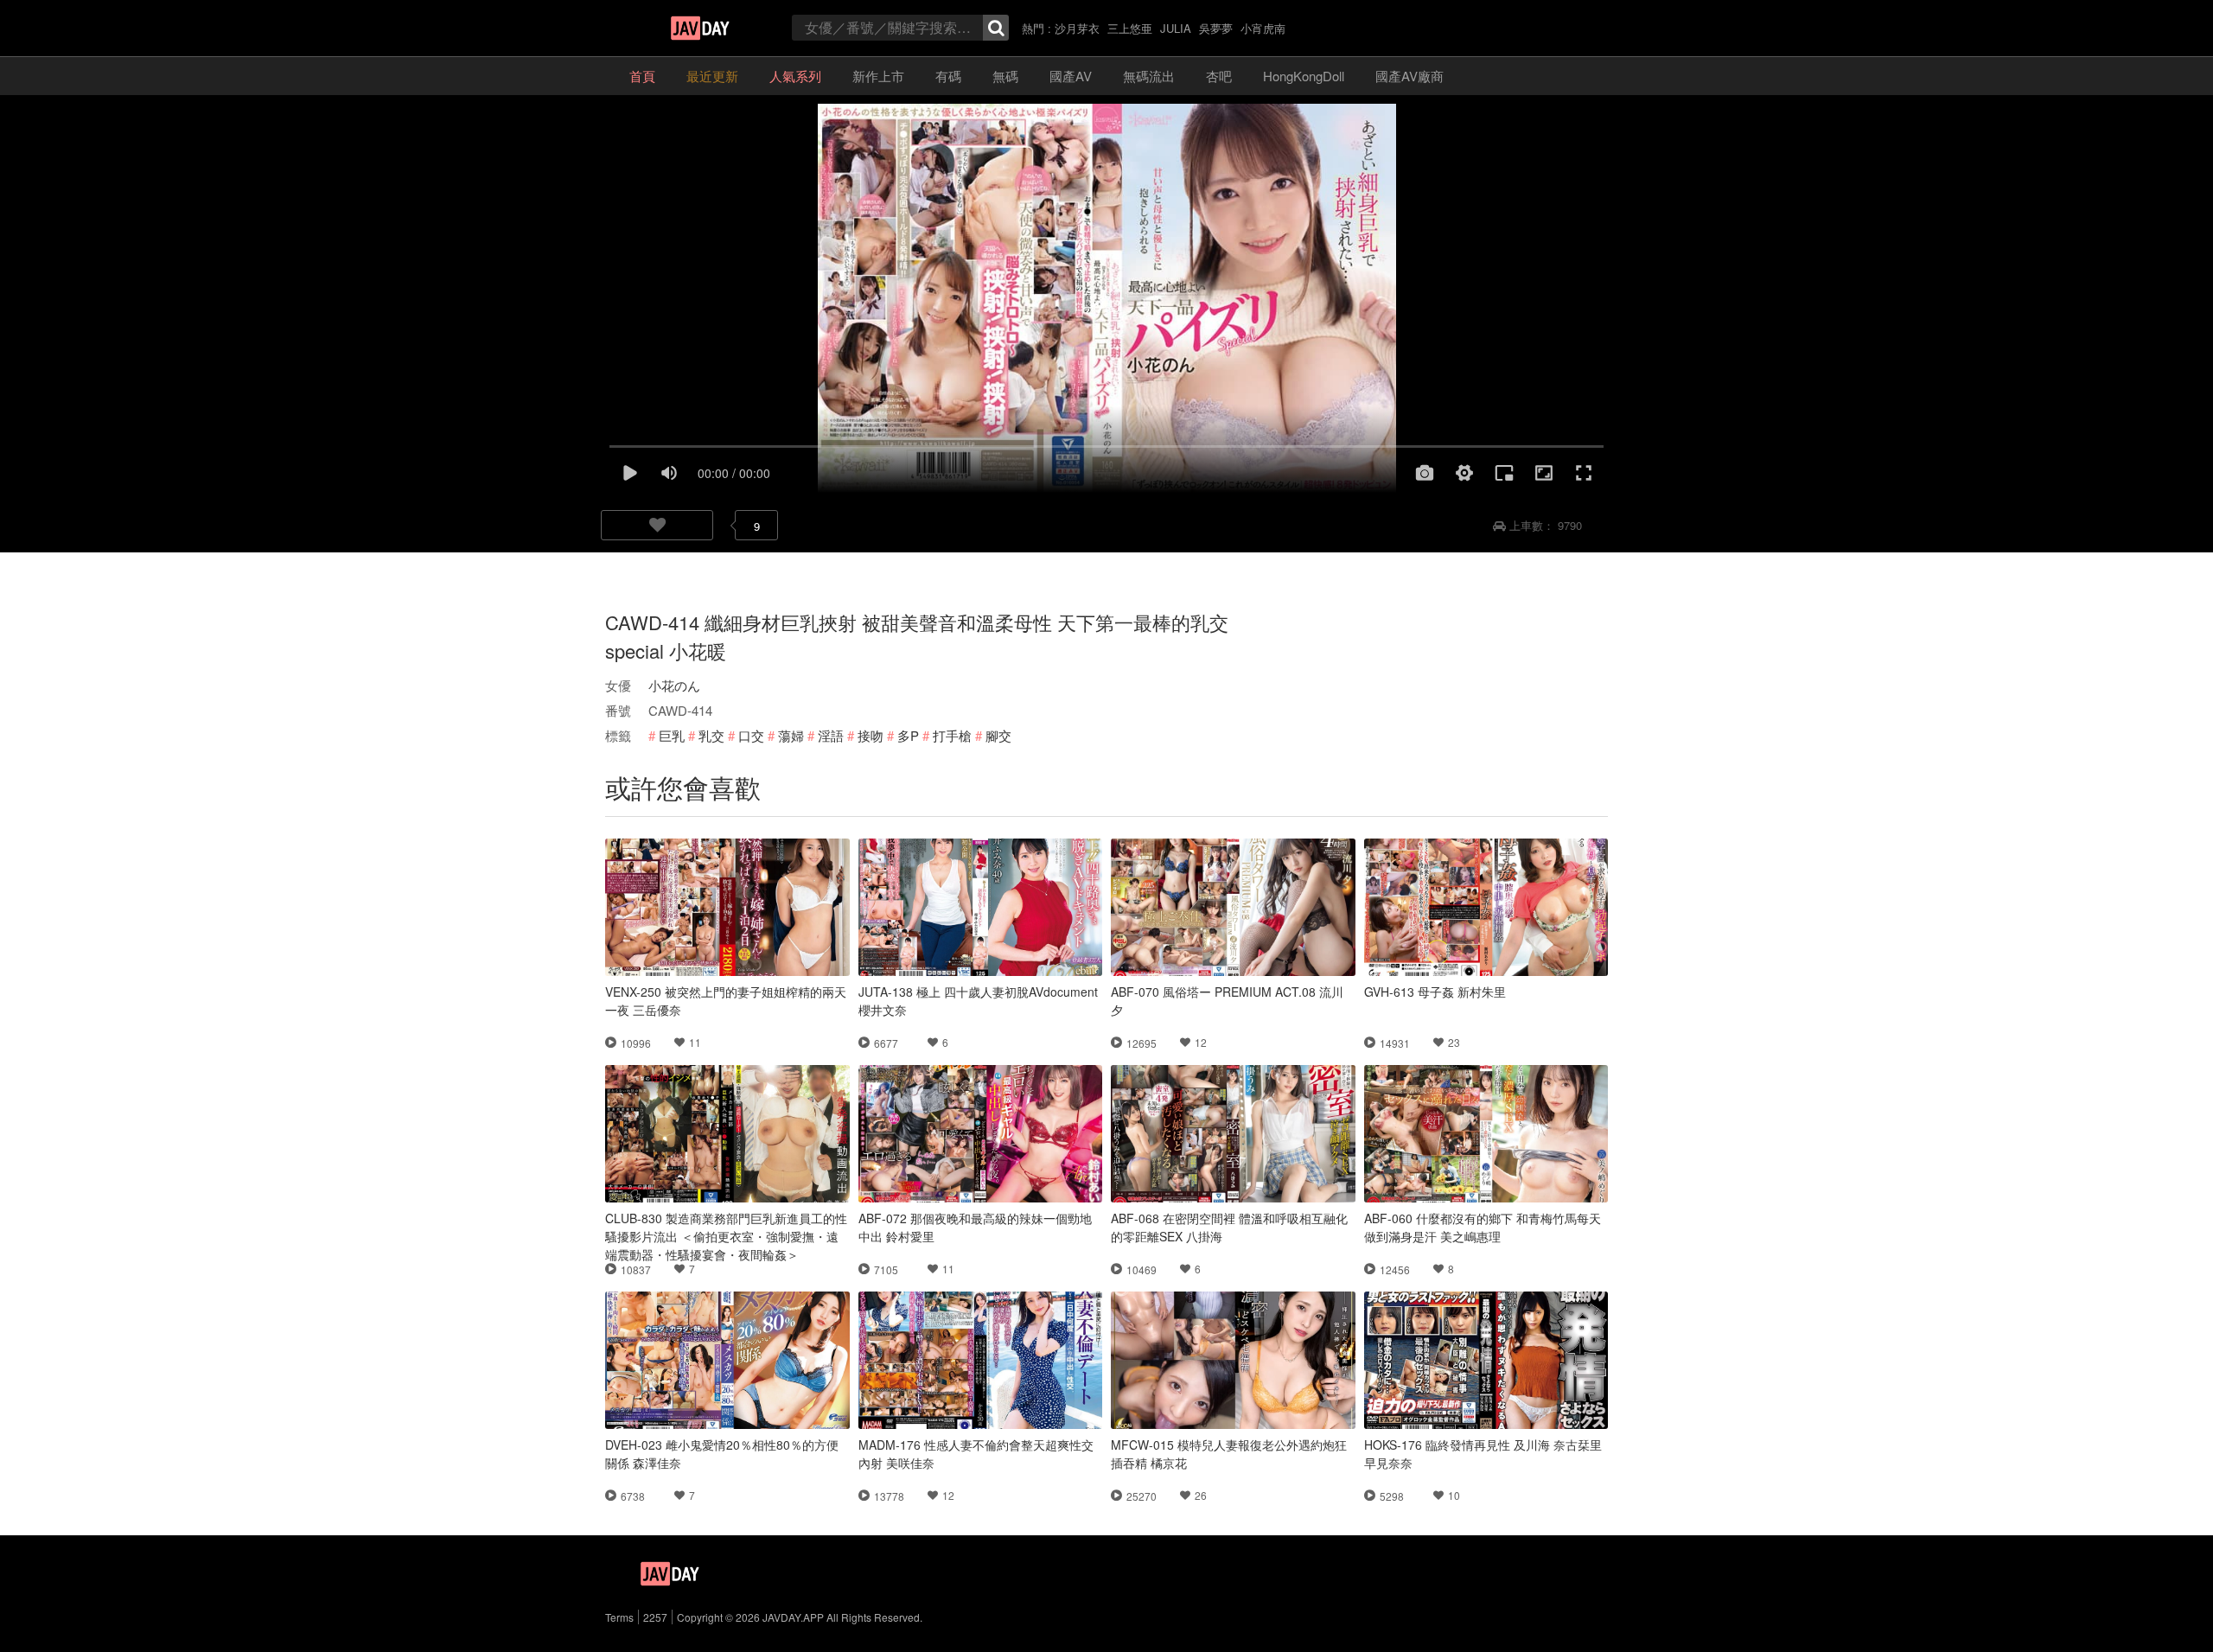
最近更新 (712, 76)
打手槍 (952, 735)
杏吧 (1219, 76)
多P (908, 735)
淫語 (831, 735)
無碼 (1005, 76)
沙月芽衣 (1077, 28)
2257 (655, 1617)
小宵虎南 (1263, 28)
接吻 (871, 735)
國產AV (1071, 76)
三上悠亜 (1130, 28)
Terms (619, 1617)
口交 (751, 735)
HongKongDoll (1304, 76)
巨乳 (672, 735)
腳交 (998, 735)
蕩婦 (791, 735)
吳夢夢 (1216, 28)
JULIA (1176, 28)
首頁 (642, 76)
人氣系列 (795, 76)
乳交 (711, 735)
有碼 (948, 76)
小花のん (674, 685)
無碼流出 (1149, 76)
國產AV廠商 (1409, 76)
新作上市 (878, 76)
